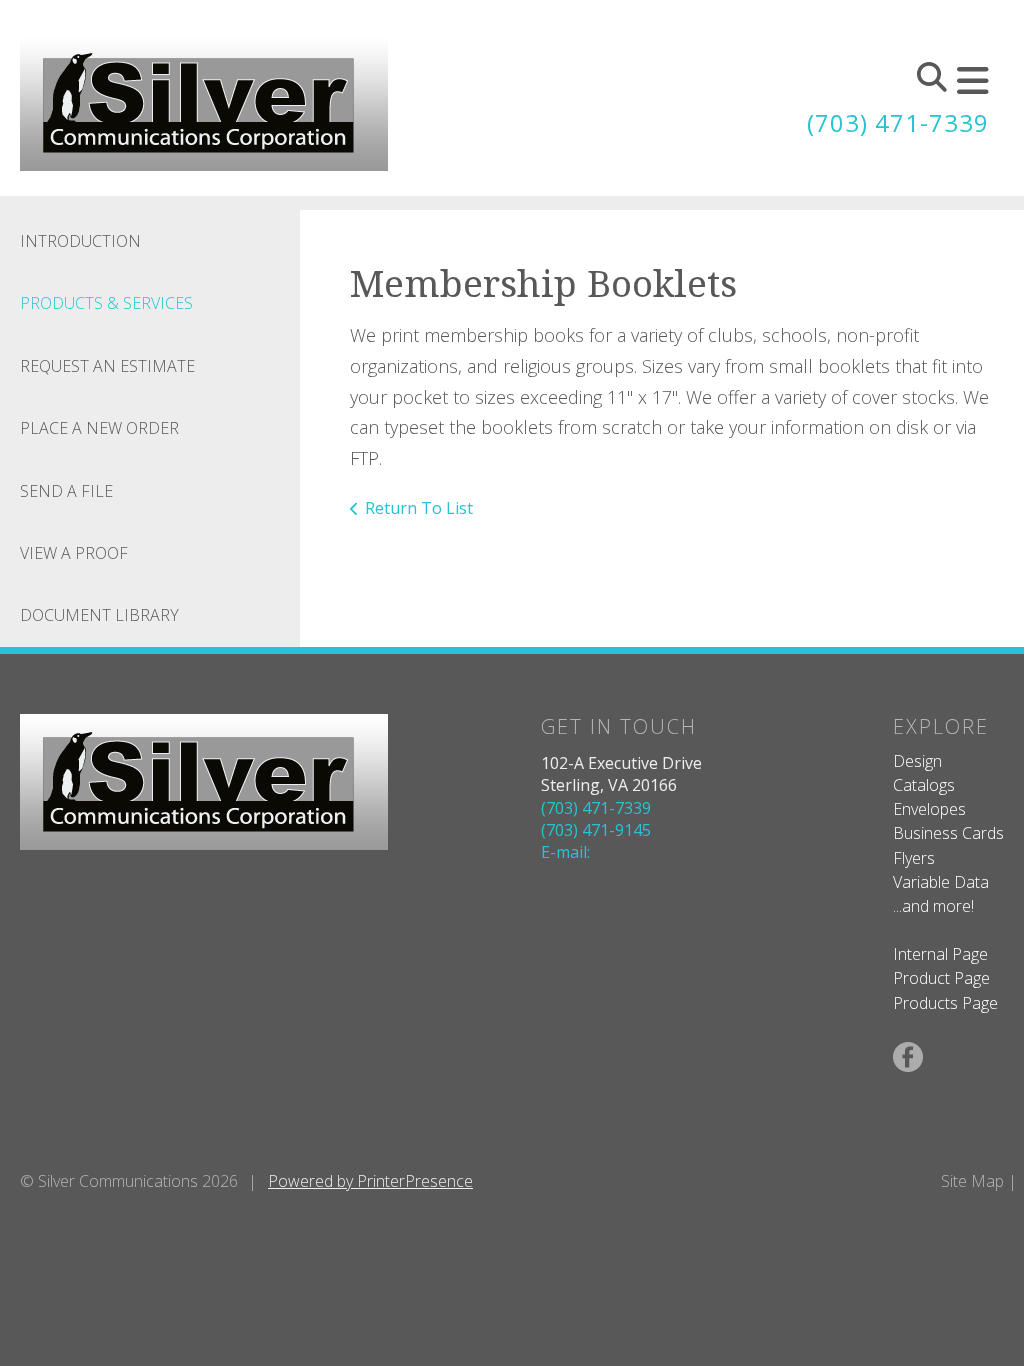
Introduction (80, 241)
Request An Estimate (107, 366)
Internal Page (940, 954)
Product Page (941, 978)
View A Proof (74, 553)
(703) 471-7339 (898, 122)
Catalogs (924, 785)
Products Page (945, 1003)
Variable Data (941, 882)
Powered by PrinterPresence (370, 1181)
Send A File (66, 491)
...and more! (933, 906)
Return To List (419, 508)
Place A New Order (99, 428)
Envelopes (929, 809)
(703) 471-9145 (596, 830)
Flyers (914, 858)
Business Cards (948, 833)
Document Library (99, 615)
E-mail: (565, 852)
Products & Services (106, 303)
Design (917, 761)
